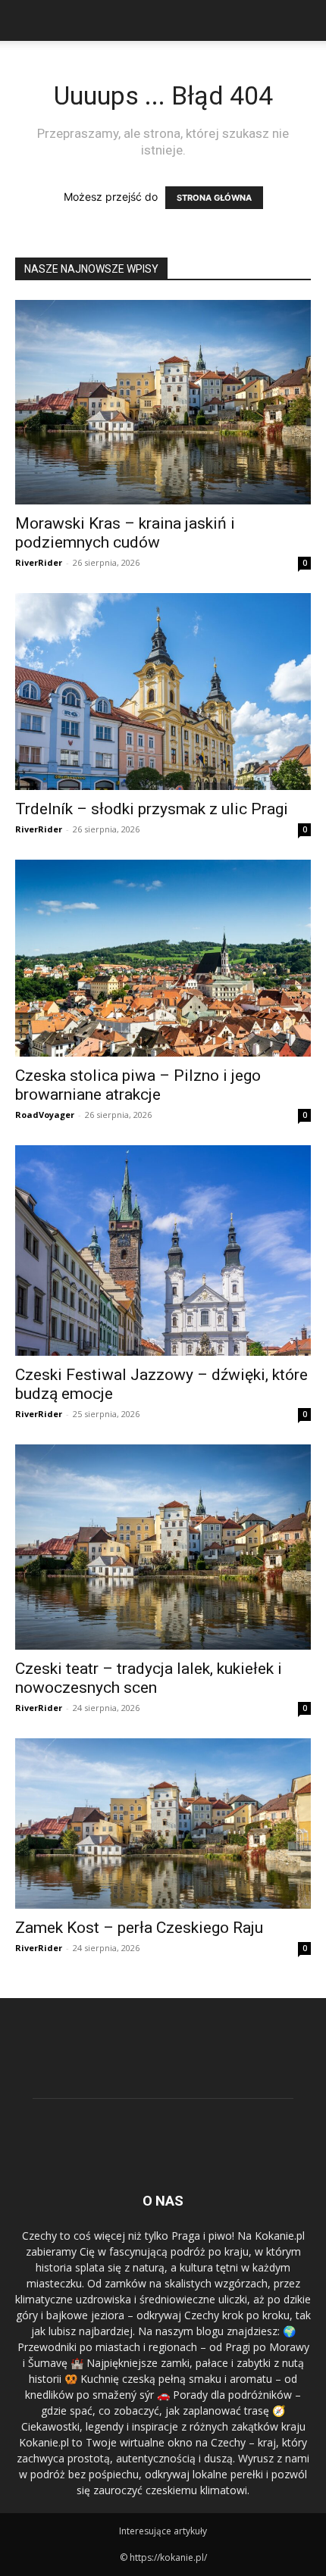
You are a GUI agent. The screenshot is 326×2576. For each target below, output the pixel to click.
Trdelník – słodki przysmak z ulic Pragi (152, 809)
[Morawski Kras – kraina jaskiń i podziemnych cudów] (163, 402)
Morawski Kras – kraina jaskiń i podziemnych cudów (125, 533)
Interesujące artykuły (163, 2531)
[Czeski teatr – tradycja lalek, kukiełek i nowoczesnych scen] (163, 1547)
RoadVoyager (45, 1115)
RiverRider (39, 562)
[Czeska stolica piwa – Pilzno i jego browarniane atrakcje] (163, 958)
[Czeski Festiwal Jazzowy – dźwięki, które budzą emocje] (163, 1251)
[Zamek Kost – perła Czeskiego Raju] (163, 1824)
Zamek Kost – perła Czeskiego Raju (139, 1928)
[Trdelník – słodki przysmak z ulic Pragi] (163, 692)
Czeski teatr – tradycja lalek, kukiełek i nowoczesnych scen (149, 1678)
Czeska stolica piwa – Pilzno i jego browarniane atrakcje (138, 1085)
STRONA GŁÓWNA (214, 198)
